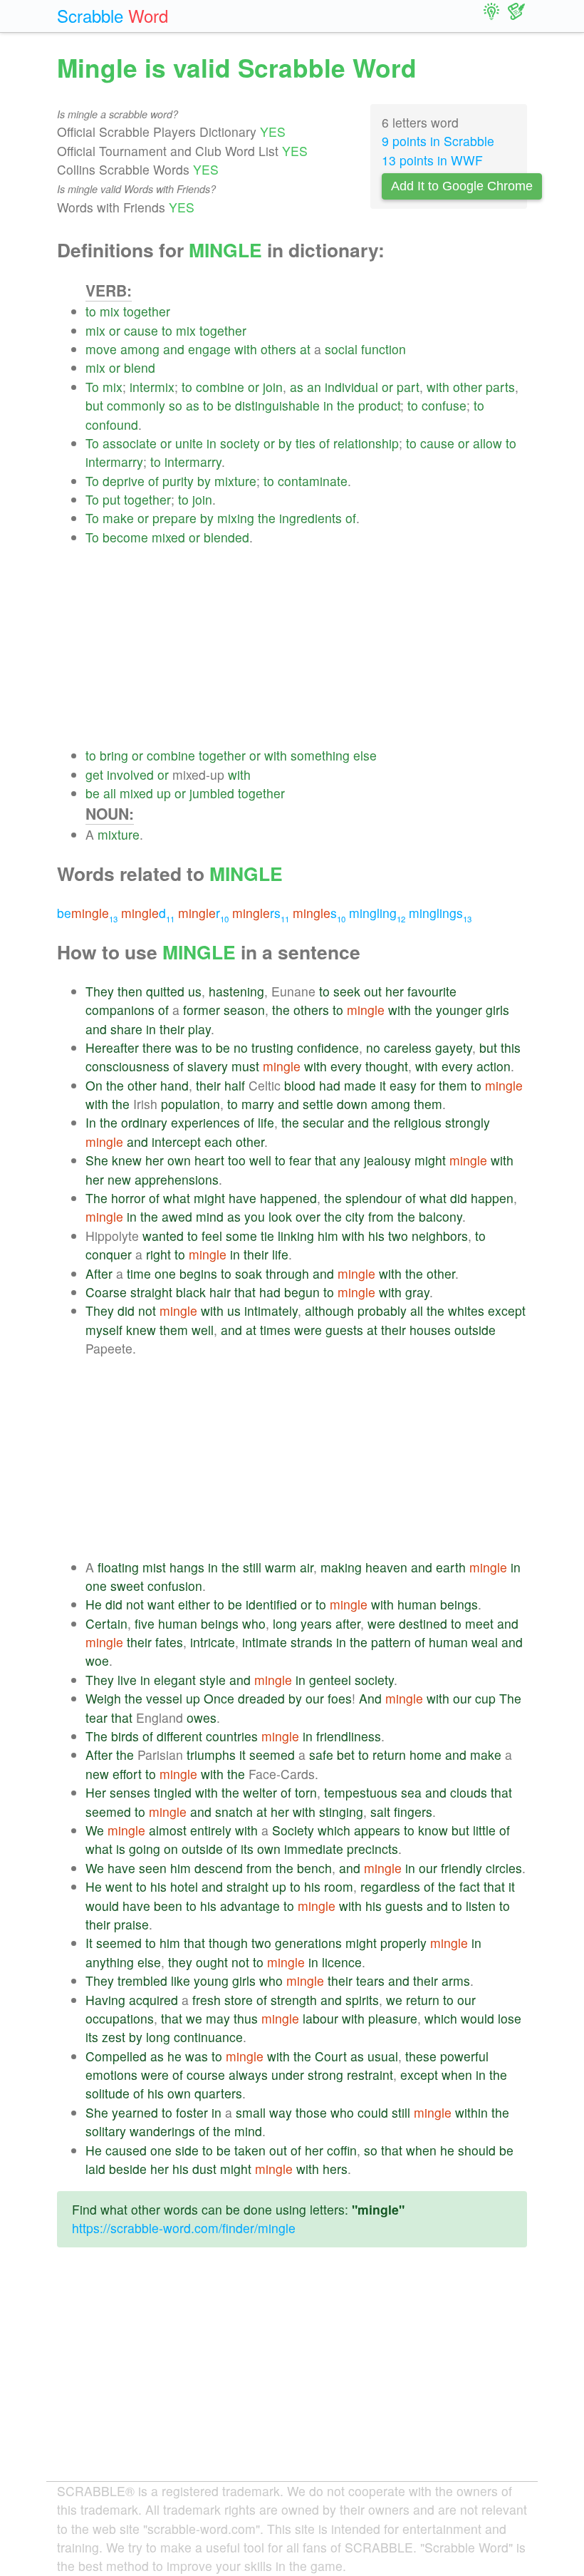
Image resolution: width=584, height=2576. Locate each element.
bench (314, 1868)
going (145, 1849)
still (252, 1567)
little (484, 1830)
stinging (341, 1812)
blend (140, 367)
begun (302, 1292)
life (266, 1122)
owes (202, 1717)
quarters (218, 2093)
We (95, 1830)
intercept (176, 1142)
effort (127, 1774)
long (285, 1623)
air (307, 1567)
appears (377, 1830)
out (373, 991)
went (119, 1886)
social (341, 349)
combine (220, 387)
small (251, 2112)
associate (130, 443)
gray (417, 1292)
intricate (213, 1642)
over (308, 1216)
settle (318, 1104)
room (339, 1886)
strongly (468, 1122)
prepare (174, 518)
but (94, 405)
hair (220, 1292)
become (125, 537)
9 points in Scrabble (438, 141)
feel (212, 1236)
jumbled (212, 793)
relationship (366, 443)
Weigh (103, 1698)
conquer (109, 1254)
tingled (173, 1792)
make (118, 518)
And (370, 1698)
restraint (370, 2075)
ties (306, 443)
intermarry (114, 462)
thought (387, 1066)
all (110, 793)
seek (347, 991)
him (328, 1236)
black (191, 1292)
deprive (124, 481)
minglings (440, 913)
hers (335, 2169)
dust (204, 2169)
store (239, 2000)
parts (500, 387)
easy (403, 1085)
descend (219, 1868)
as (297, 387)
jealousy (387, 1160)
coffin (342, 2150)
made (360, 1085)
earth (451, 1567)
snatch (234, 1812)
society (240, 443)
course (206, 2075)
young (211, 1980)
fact (470, 1886)
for (428, 1085)
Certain (106, 1623)
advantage (250, 1906)
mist (154, 1567)
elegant (175, 1680)
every (346, 1066)
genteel (330, 1680)
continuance (208, 2037)
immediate (314, 1849)
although (329, 1310)
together (147, 311)
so (176, 405)
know (433, 1830)
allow (487, 443)
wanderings (162, 2131)
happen (492, 1198)
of (324, 443)
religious (418, 1122)
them (453, 1085)
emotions (111, 2075)
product (379, 405)
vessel (164, 1698)
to (91, 311)
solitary (106, 2131)
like (181, 1980)
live (127, 1680)
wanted (163, 1236)
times (275, 1330)
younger (459, 1010)
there (157, 1047)
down (352, 1104)
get (94, 774)
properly (403, 1943)
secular (323, 1122)
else (365, 755)
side (187, 2150)
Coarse (106, 1292)
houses (430, 1330)
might (430, 1160)
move (101, 349)
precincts (372, 1849)
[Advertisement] (306, 646)
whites (466, 1310)
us (195, 991)
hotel (184, 1886)
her (395, 991)
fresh (207, 2000)
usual (383, 2056)
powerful (464, 2056)
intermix (152, 387)
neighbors (440, 1236)
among (140, 349)
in (328, 405)
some (241, 1236)
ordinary (144, 1122)
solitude (108, 2093)
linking (296, 1236)
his (376, 1236)
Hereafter (112, 1047)
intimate (265, 1642)
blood (300, 1085)
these (421, 2056)
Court (331, 2056)
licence (342, 1962)
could (373, 2112)
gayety (454, 1047)
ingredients (311, 518)
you (255, 1216)
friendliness (349, 1736)
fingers (413, 1812)
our (315, 1698)
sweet (127, 1586)
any (350, 1160)
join (273, 387)
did (459, 1198)
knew (127, 1160)
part (408, 387)
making (341, 1567)
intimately (271, 1310)
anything (110, 1962)
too (237, 1160)
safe (321, 1755)
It (89, 1943)
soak (249, 1273)
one (165, 1273)
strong (325, 2075)
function (384, 349)
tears (370, 1980)
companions (120, 1010)
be (224, 405)
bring (114, 755)
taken (250, 2150)
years (316, 1623)
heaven (386, 1567)
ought (212, 1962)
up (164, 793)
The (97, 1198)
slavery (208, 1066)
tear (97, 1717)
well (260, 1160)
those (311, 2112)
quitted (165, 991)
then (130, 991)
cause (141, 330)
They (100, 991)
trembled (142, 1980)
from (381, 1216)
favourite (432, 991)
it (383, 1085)
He (94, 1604)
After (99, 1273)
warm (281, 1567)
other (468, 387)
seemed (272, 1755)
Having (105, 2000)
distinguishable (277, 405)
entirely (211, 1830)
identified (271, 1604)
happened (288, 1198)
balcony (440, 1216)
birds (125, 1736)
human (417, 1604)
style (213, 1680)
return (389, 1755)
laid (95, 2169)
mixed (168, 537)
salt (380, 1812)
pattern (391, 1642)
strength (294, 2000)
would (102, 1906)
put (111, 499)
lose (510, 2018)
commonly (136, 405)
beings (459, 1604)
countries (232, 1736)
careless (408, 1047)
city (355, 1216)
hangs (187, 1567)
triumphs (211, 1755)
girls (497, 1010)
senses (130, 1792)
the (346, 405)
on (171, 1849)
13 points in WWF (432, 160)
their (172, 1029)
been (168, 1906)
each (218, 1142)
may (218, 2018)
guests (344, 1330)
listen (481, 1906)
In (91, 1122)
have (243, 1198)
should (477, 2150)
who (254, 1623)
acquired (153, 2000)
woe (97, 1660)
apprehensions (177, 1179)
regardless (390, 1886)
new (119, 1179)
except (507, 1310)
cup (485, 1698)
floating (118, 1567)
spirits (362, 2000)
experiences (205, 1122)
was (187, 1047)
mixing (236, 518)
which (334, 1830)
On (94, 1085)
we (394, 2000)
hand (174, 1085)
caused (126, 2150)
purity (178, 481)
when (457, 2075)
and (174, 349)
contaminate (313, 481)
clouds (469, 1792)
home (426, 1755)
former (202, 1010)
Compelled (116, 2056)
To (92, 387)
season (244, 1010)
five (145, 1623)
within (471, 2112)
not (147, 1310)
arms (456, 1980)
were (308, 1330)
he (174, 2056)
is (121, 1849)
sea (411, 1792)
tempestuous (361, 1792)
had (330, 1085)
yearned (135, 2112)
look (280, 1216)
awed (177, 1216)
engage (209, 349)
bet (346, 1755)
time (139, 1273)
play (199, 1029)
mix (110, 311)
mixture (235, 481)
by (285, 443)
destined (423, 1623)
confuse (444, 405)
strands (312, 1642)
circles (504, 1868)
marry (258, 1104)
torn (306, 1792)
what (177, 1198)
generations (308, 1943)
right (158, 1254)
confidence (328, 1047)
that (325, 1160)
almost (168, 1830)
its (247, 1849)
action (494, 1066)
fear (300, 1160)
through (287, 1273)
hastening (236, 991)
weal (485, 1642)
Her (96, 1792)
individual (351, 387)
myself (104, 1330)
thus (246, 2018)
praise (131, 1924)
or (115, 330)
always (248, 2075)
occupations (120, 2018)
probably (382, 1310)
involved (130, 774)
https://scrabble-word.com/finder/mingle (184, 2228)
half (235, 1085)
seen (153, 1868)
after (348, 1623)
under (288, 2075)
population (191, 1104)
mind (210, 1216)
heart (209, 1160)
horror (128, 1198)
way (281, 2112)
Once (219, 1698)
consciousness (127, 1066)
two (398, 1236)
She (97, 1160)
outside (475, 1330)
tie (267, 1236)
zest (114, 2037)
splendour (374, 1198)
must (245, 1066)
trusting (272, 1047)
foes (340, 1698)
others (278, 349)
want (161, 1604)
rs (261, 913)
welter (260, 1792)
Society (293, 1830)
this (511, 1047)
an (314, 387)
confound (112, 424)
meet (479, 1623)
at (305, 349)
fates (169, 1642)
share (126, 1029)
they (180, 1962)
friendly (462, 1868)
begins (198, 1273)
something (320, 755)
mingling (377, 913)
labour (320, 2018)
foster (192, 2112)
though (228, 1943)
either (194, 1604)
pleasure (393, 2018)
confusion (175, 1586)
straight (151, 1292)
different (179, 1736)
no (241, 1047)
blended (226, 537)
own (179, 1160)
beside (128, 2169)
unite (189, 443)
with (246, 349)
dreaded (261, 1698)
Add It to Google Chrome (462, 186)
